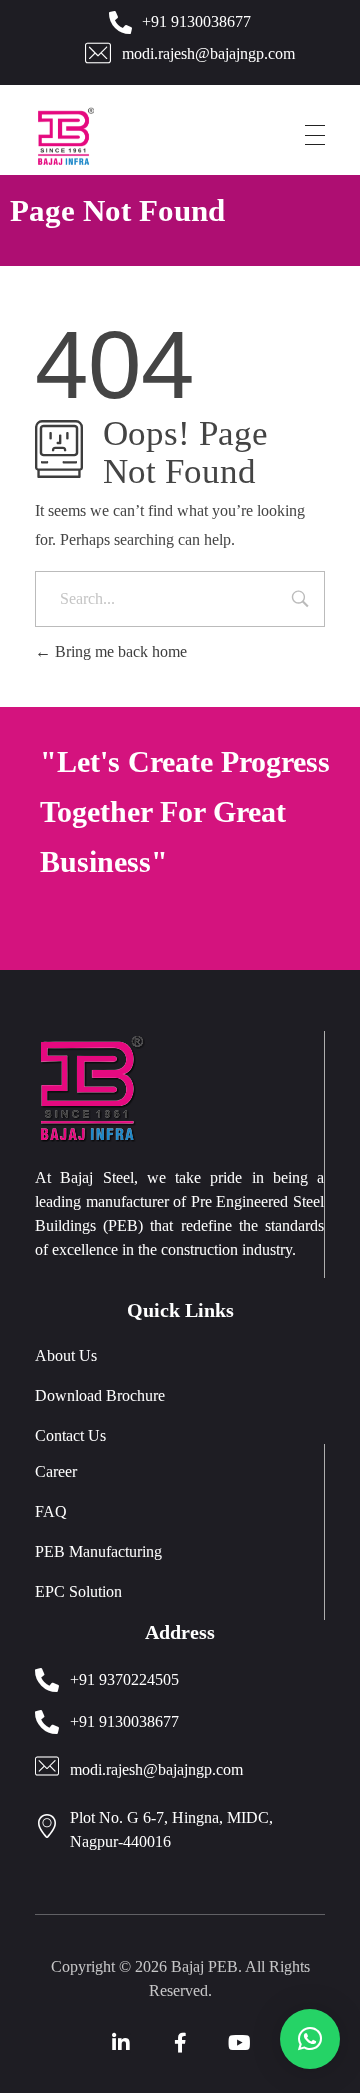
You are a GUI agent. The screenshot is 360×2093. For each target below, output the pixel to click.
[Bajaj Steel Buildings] (92, 136)
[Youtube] (239, 2043)
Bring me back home (119, 651)
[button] (310, 2039)
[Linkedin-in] (121, 2043)
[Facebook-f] (180, 2043)
